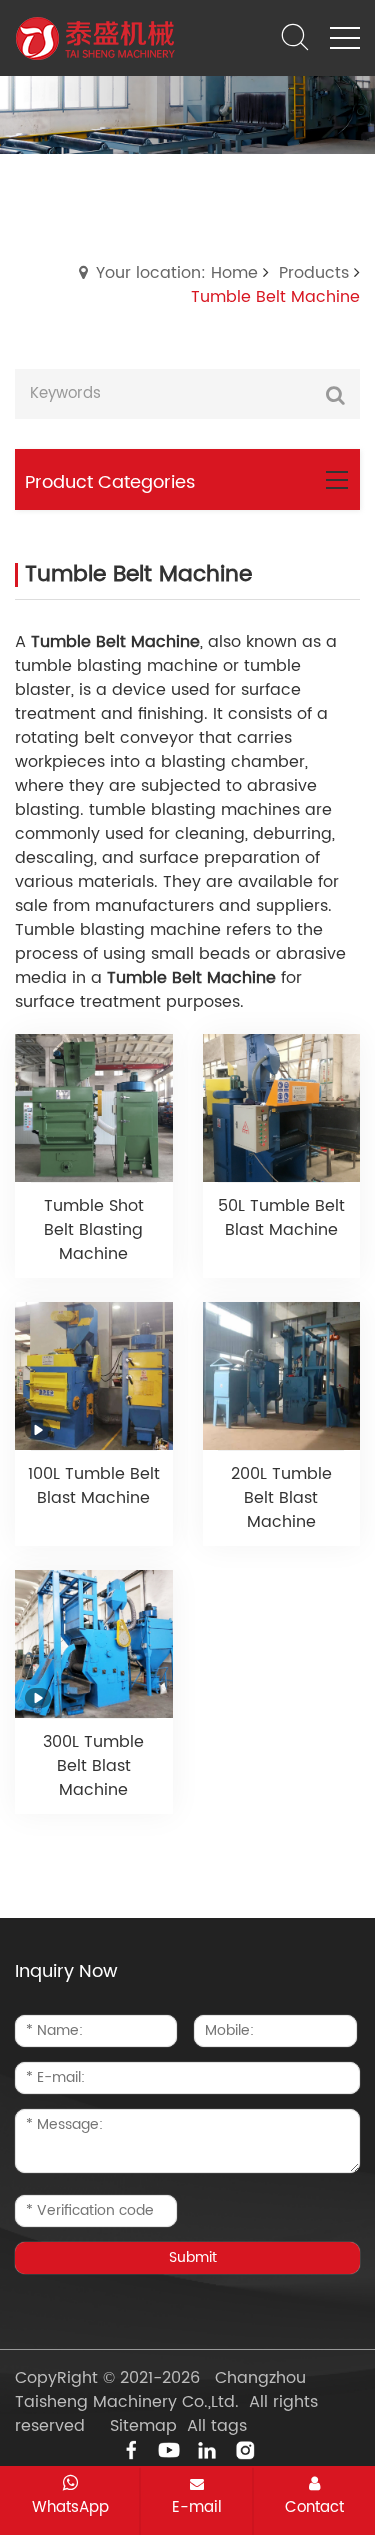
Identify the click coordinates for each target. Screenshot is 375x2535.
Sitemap (143, 2426)
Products (314, 273)
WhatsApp (70, 2507)
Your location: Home (177, 273)
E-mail (197, 2507)
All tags (217, 2426)
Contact (314, 2507)
